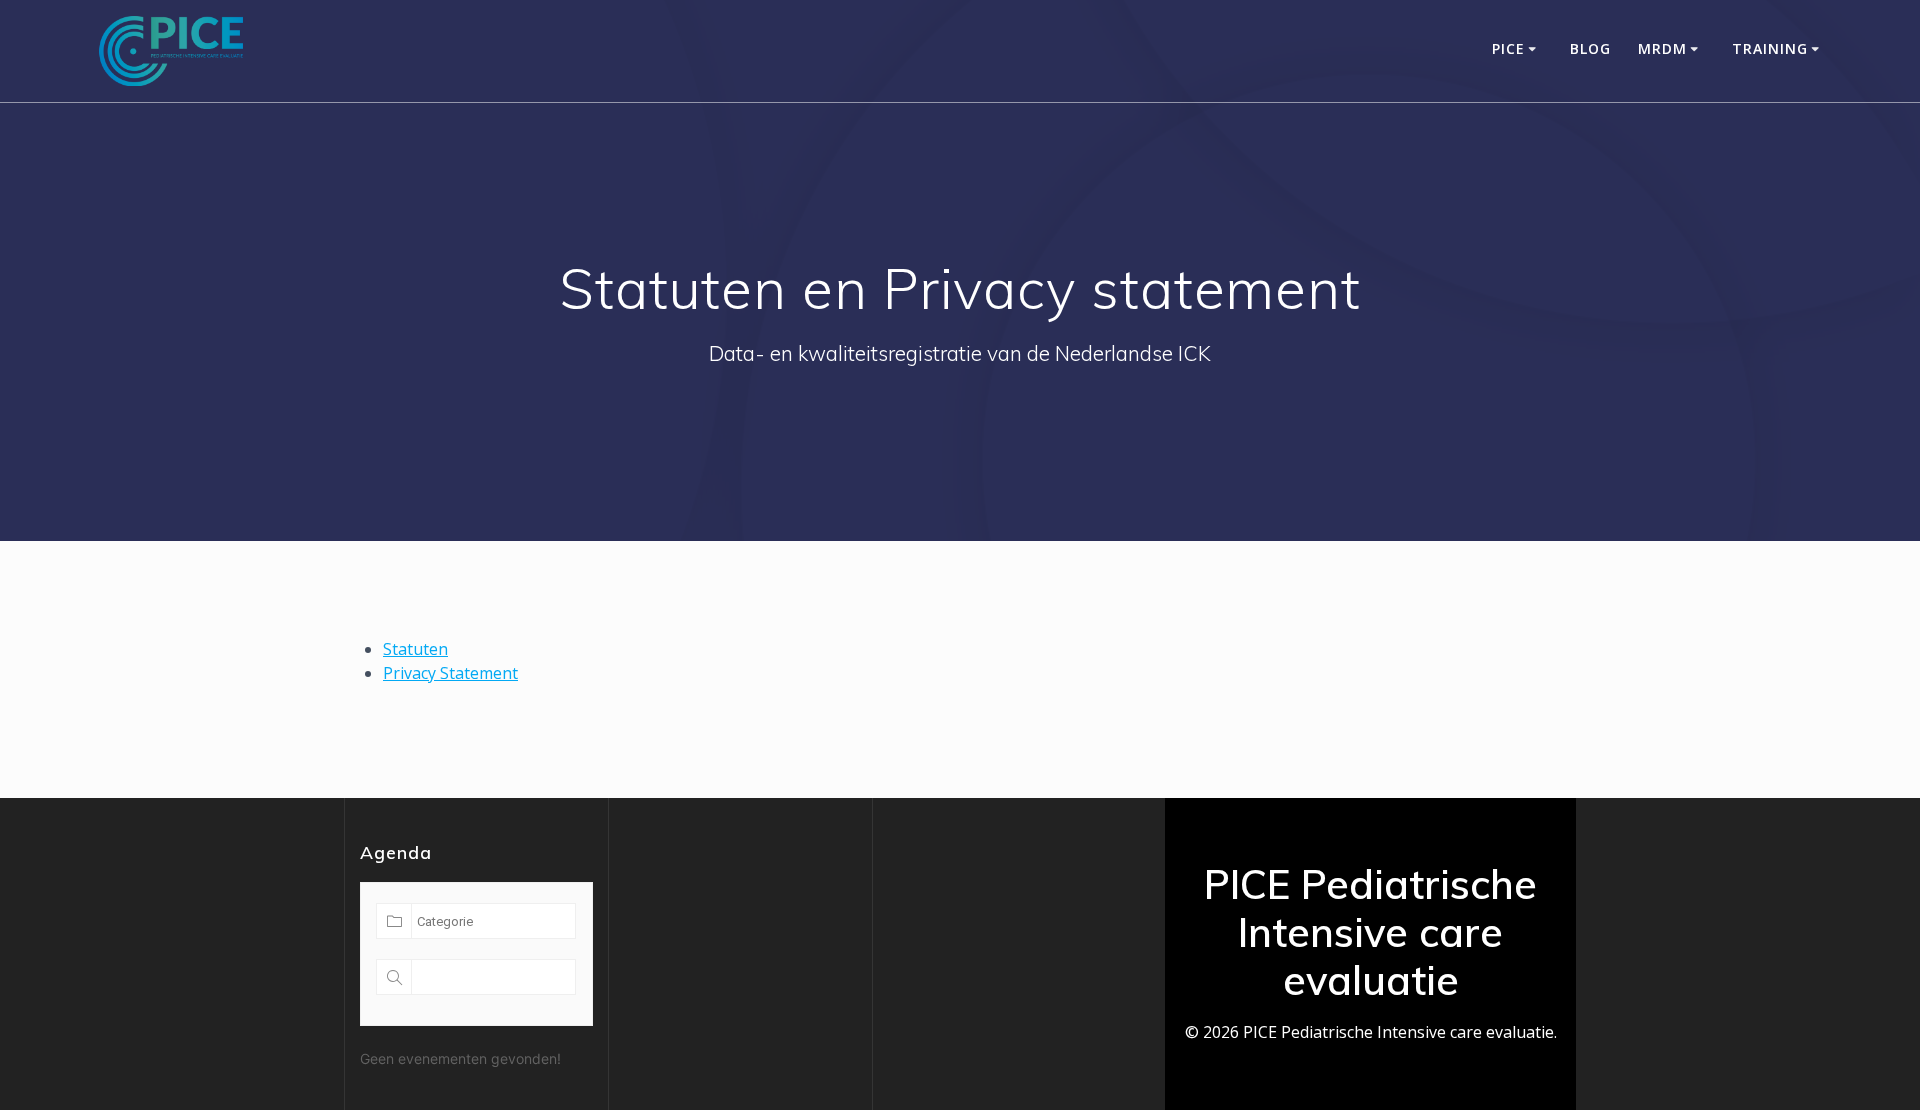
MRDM (1662, 48)
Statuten (415, 649)
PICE (1508, 48)
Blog (1590, 48)
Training (1770, 48)
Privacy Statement (450, 673)
